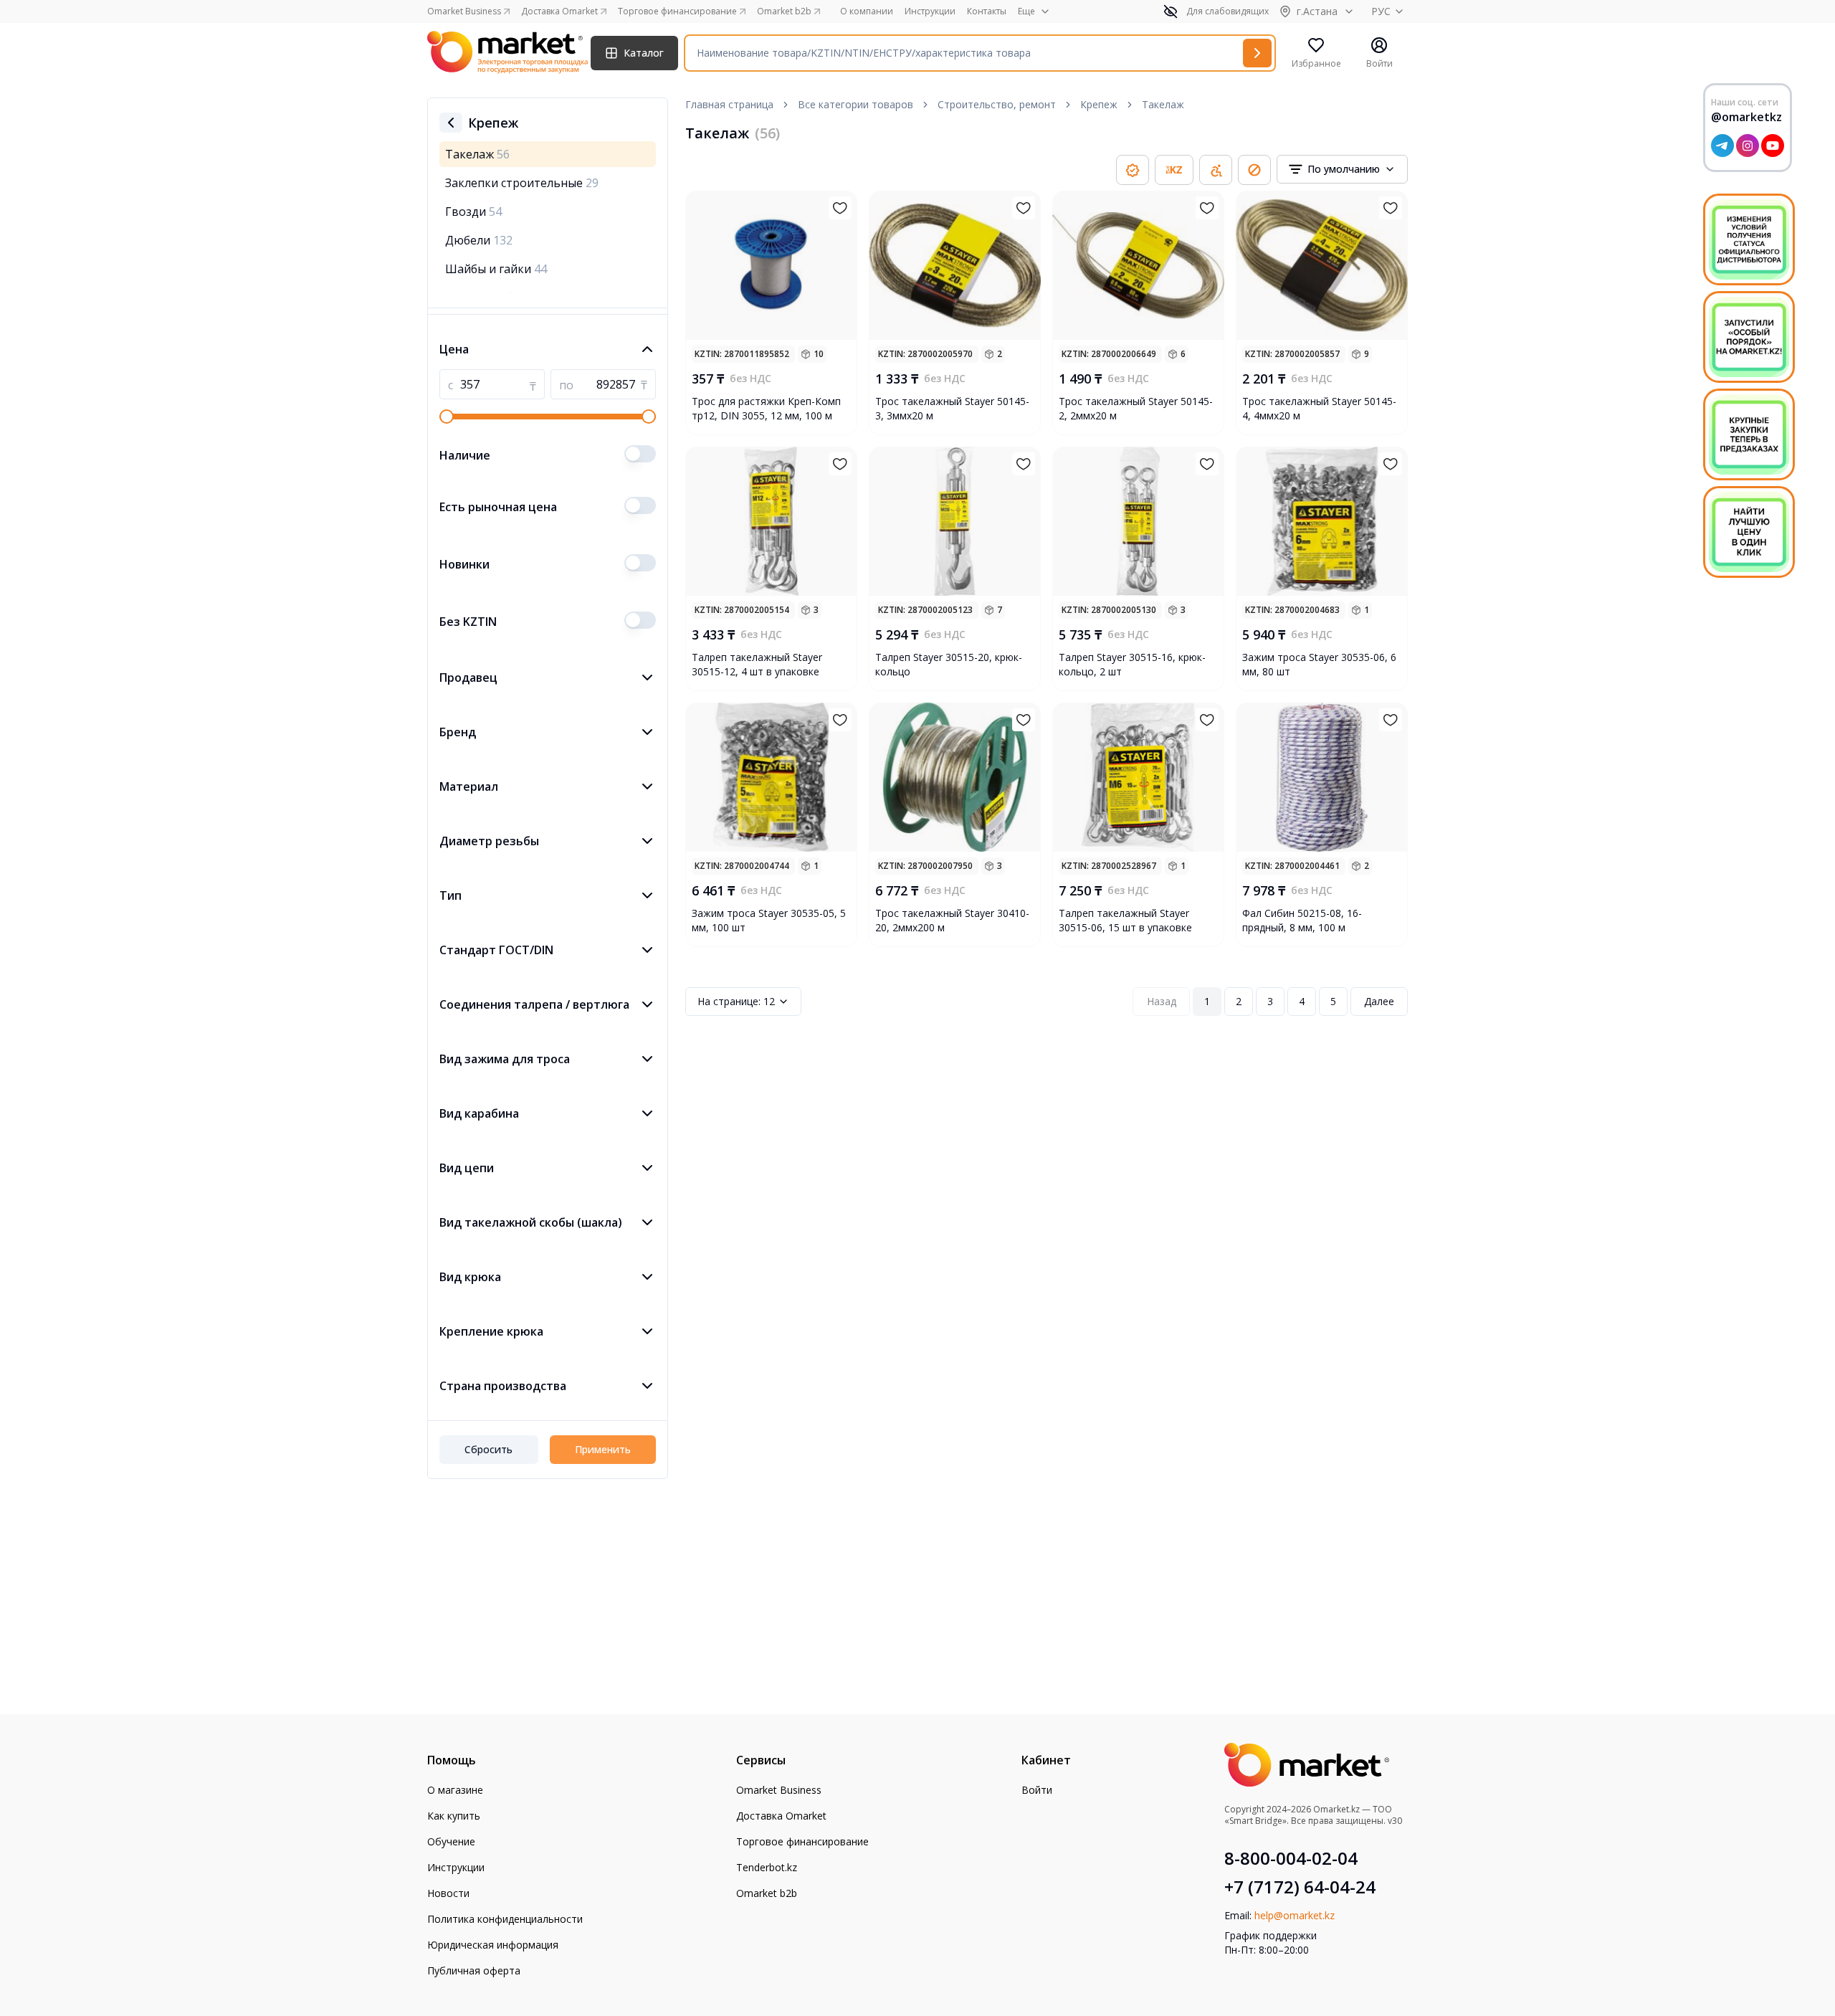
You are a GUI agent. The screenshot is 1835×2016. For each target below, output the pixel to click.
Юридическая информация (493, 1945)
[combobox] (1342, 169)
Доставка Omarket (781, 1816)
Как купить (454, 1816)
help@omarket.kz (1295, 1915)
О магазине (455, 1790)
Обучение (451, 1841)
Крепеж (1099, 104)
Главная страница (729, 104)
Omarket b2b (767, 1893)
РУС (1381, 11)
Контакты (987, 11)
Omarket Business (779, 1790)
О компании (867, 11)
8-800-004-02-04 (1291, 1858)
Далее (1379, 1001)
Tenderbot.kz (767, 1867)
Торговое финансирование (802, 1841)
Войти (1037, 1790)
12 (736, 1001)
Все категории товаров (855, 104)
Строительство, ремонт (997, 104)
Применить (603, 1449)
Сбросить (488, 1449)
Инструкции (930, 11)
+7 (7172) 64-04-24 (1300, 1887)
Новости (448, 1893)
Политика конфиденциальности (505, 1919)
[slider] (447, 417)
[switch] (640, 454)
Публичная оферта (474, 1970)
